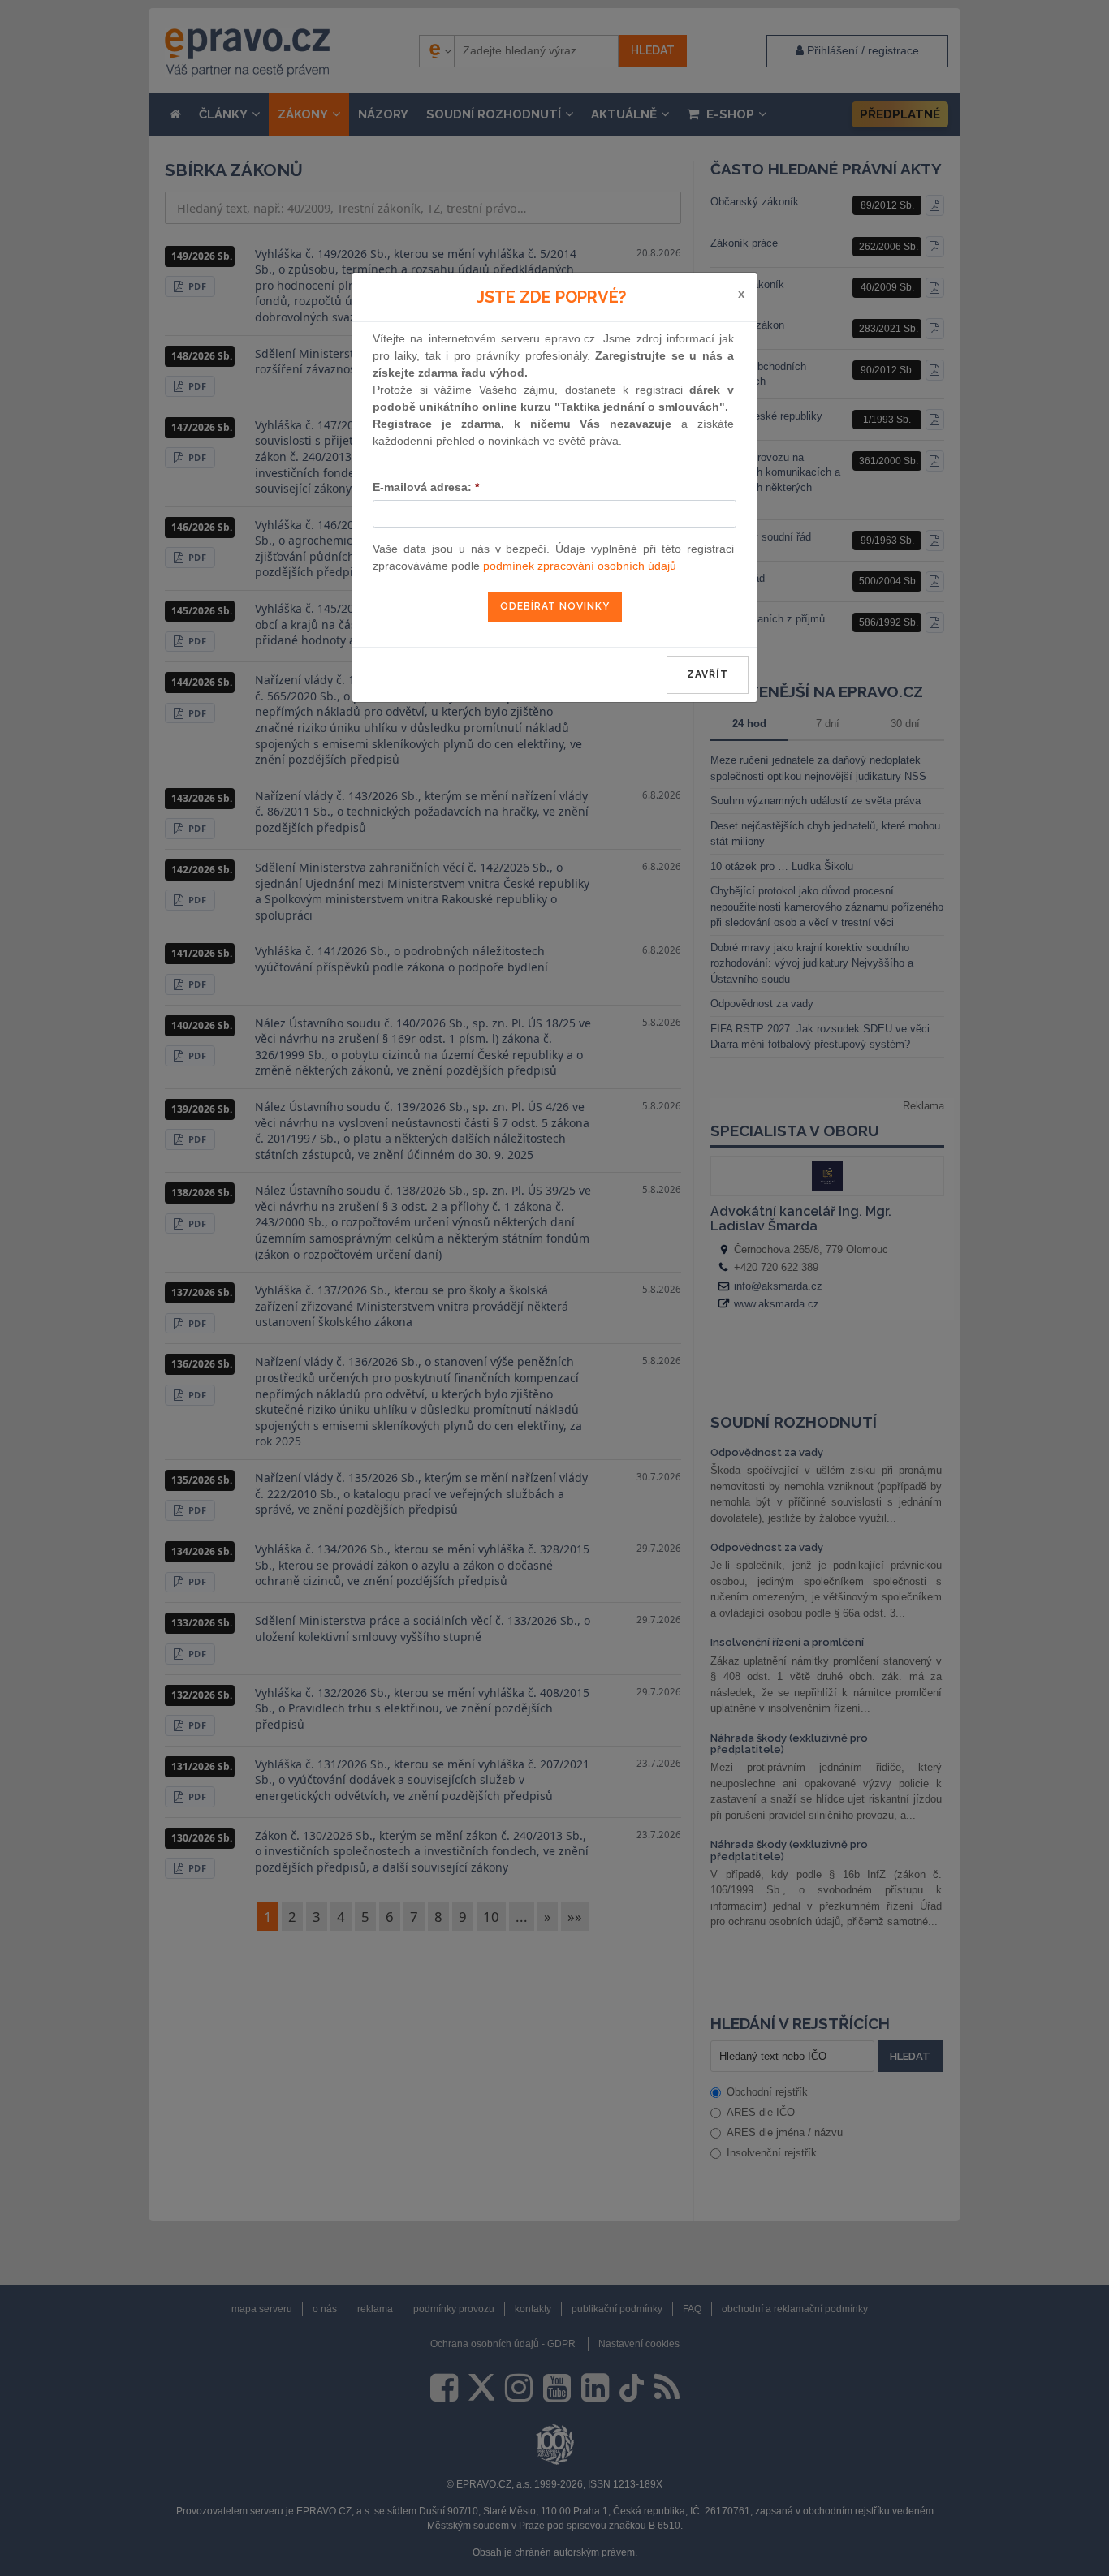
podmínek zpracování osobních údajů (580, 566)
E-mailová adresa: (426, 487)
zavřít (708, 674)
